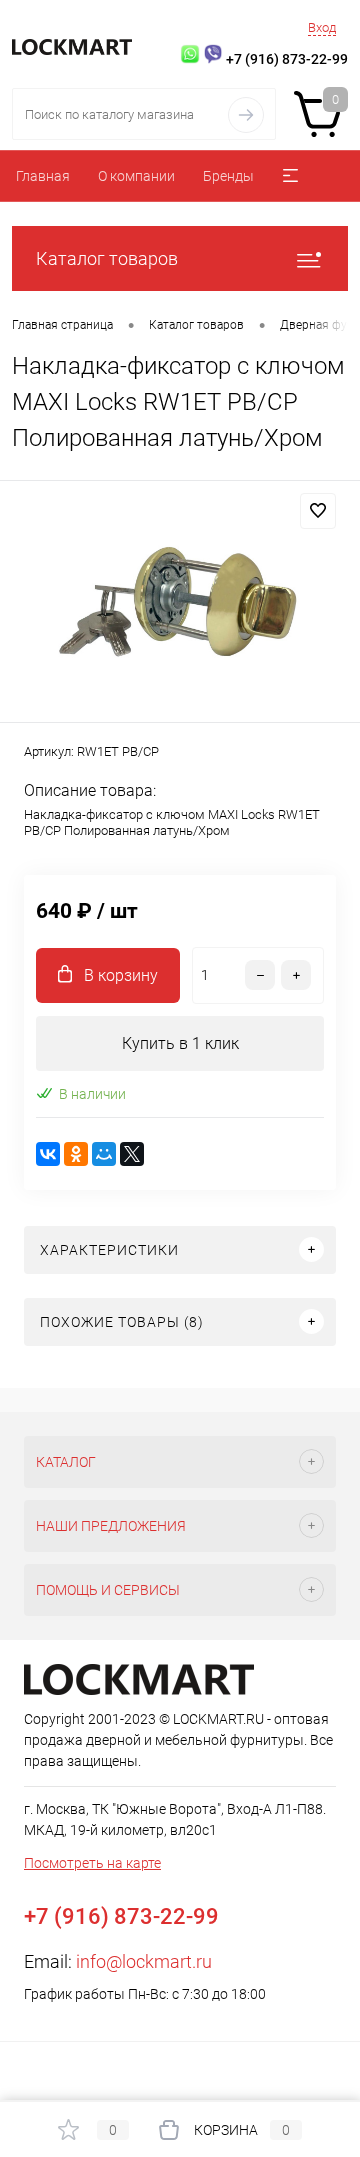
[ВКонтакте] (48, 1154)
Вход (322, 27)
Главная (43, 176)
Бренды (228, 176)
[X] (132, 1154)
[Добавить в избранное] (318, 511)
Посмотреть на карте (92, 1863)
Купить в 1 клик (180, 1043)
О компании (136, 176)
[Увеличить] (180, 604)
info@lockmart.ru (144, 1961)
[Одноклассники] (76, 1154)
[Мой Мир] (104, 1154)
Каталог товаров (107, 258)
